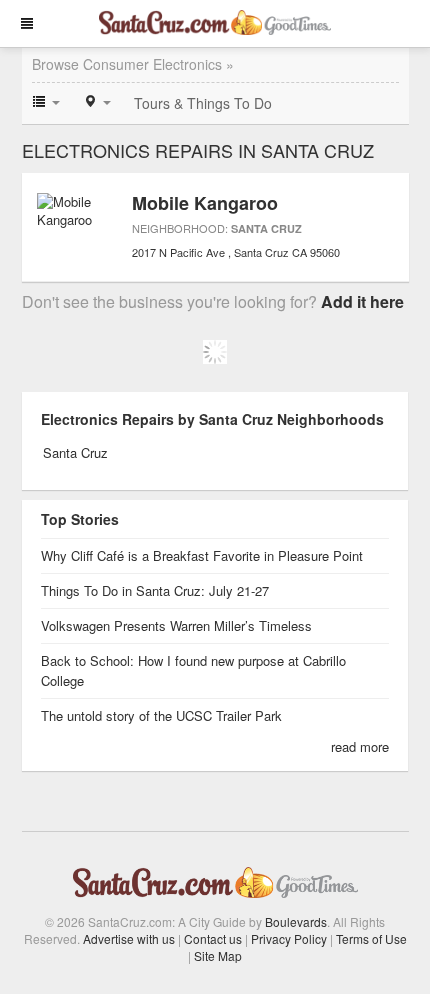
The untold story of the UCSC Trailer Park (161, 715)
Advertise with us (129, 938)
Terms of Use (371, 938)
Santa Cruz (266, 228)
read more (360, 746)
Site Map (218, 955)
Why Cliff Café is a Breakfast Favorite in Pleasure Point (202, 555)
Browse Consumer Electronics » (133, 64)
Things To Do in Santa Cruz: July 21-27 (155, 590)
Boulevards (296, 921)
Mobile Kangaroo (205, 203)
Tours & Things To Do (203, 103)
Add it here (362, 301)
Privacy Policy (289, 938)
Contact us (213, 938)
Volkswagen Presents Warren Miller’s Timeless (176, 625)
